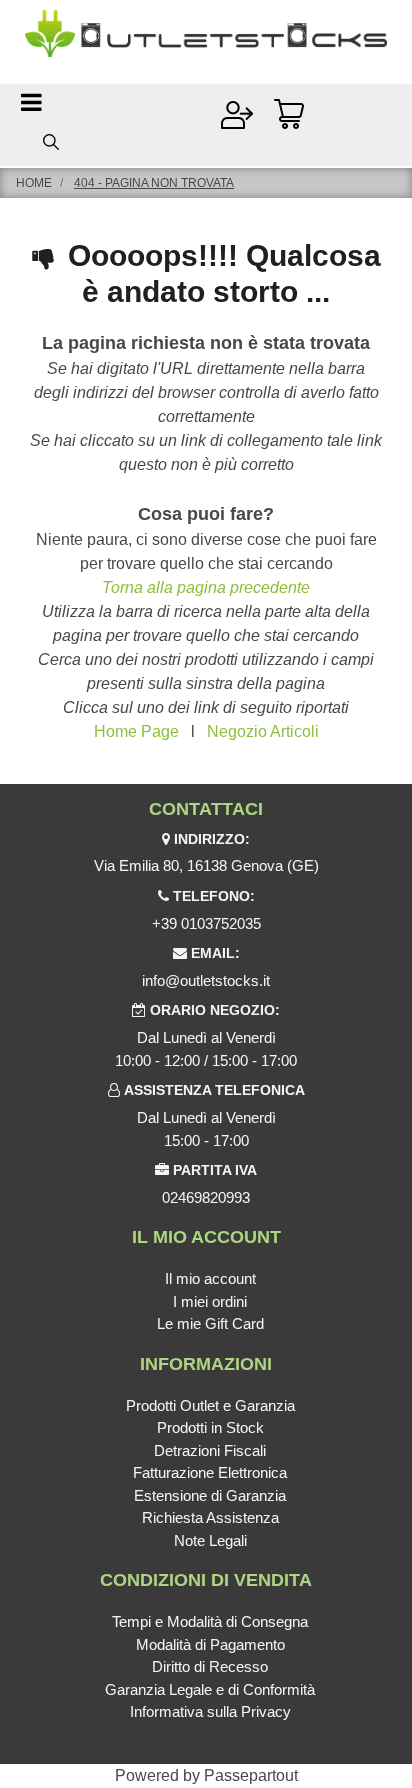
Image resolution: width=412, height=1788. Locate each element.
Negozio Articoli (263, 731)
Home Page (136, 731)
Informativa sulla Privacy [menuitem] (210, 1711)
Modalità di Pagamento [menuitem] (210, 1644)
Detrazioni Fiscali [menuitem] (210, 1450)
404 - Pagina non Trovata (154, 183)
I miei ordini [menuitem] (210, 1301)
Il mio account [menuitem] (210, 1278)
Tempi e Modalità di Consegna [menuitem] (210, 1621)
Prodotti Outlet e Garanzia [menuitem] (210, 1405)
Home (34, 183)
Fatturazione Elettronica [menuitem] (210, 1472)
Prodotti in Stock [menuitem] (210, 1427)
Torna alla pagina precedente (206, 587)
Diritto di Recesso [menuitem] (210, 1666)
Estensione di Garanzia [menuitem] (210, 1495)
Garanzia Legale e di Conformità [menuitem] (210, 1689)
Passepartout (251, 1775)
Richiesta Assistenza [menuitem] (210, 1517)
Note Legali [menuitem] (210, 1540)
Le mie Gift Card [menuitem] (210, 1323)
